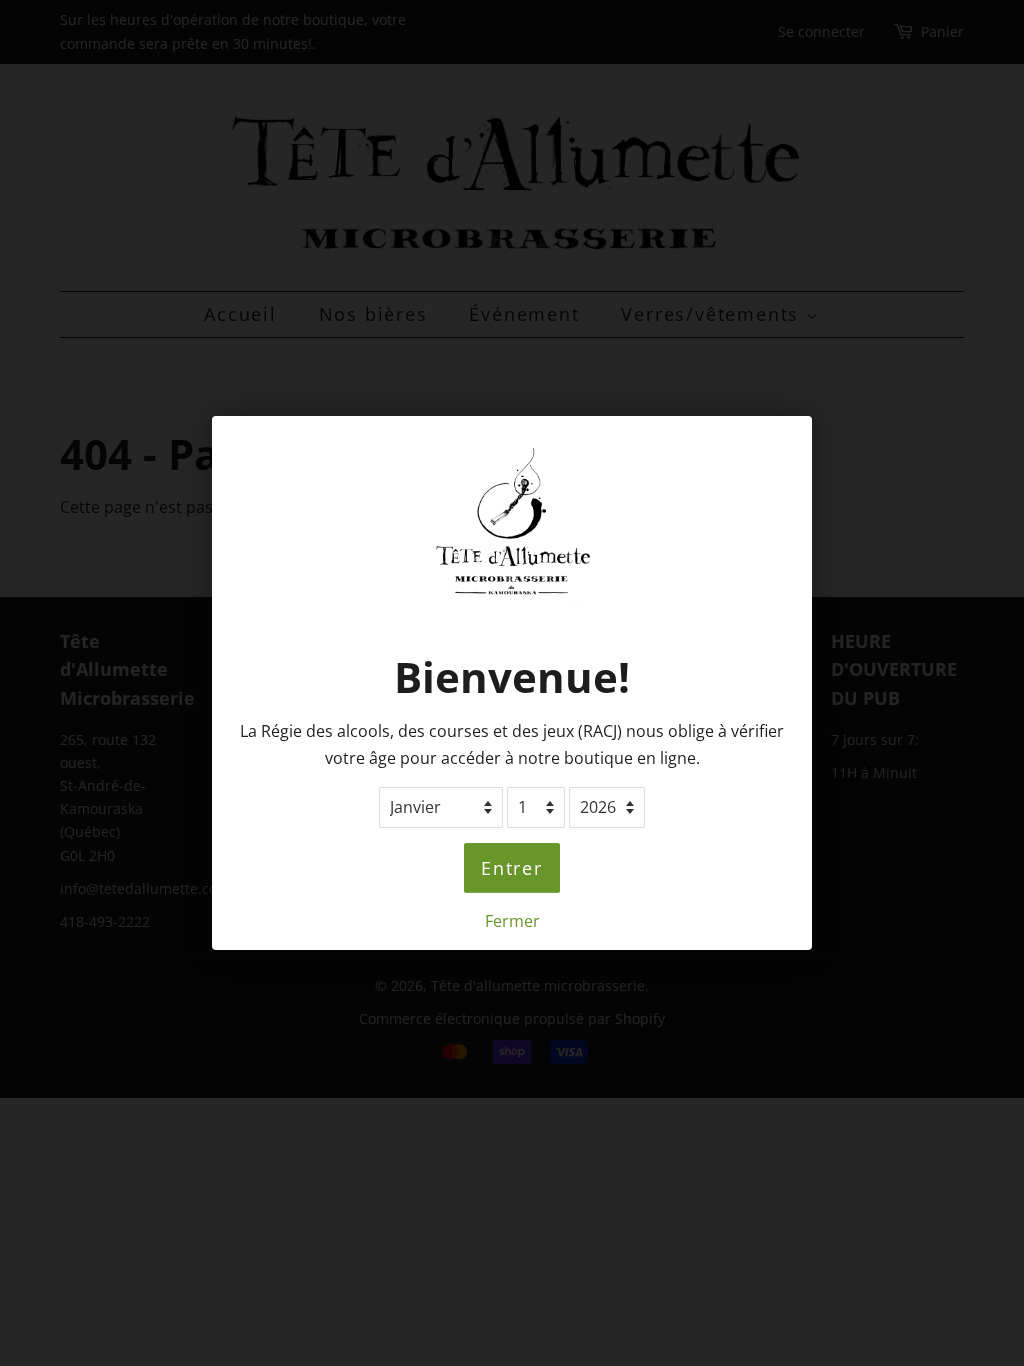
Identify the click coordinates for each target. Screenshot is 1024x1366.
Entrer (512, 868)
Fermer (512, 921)
